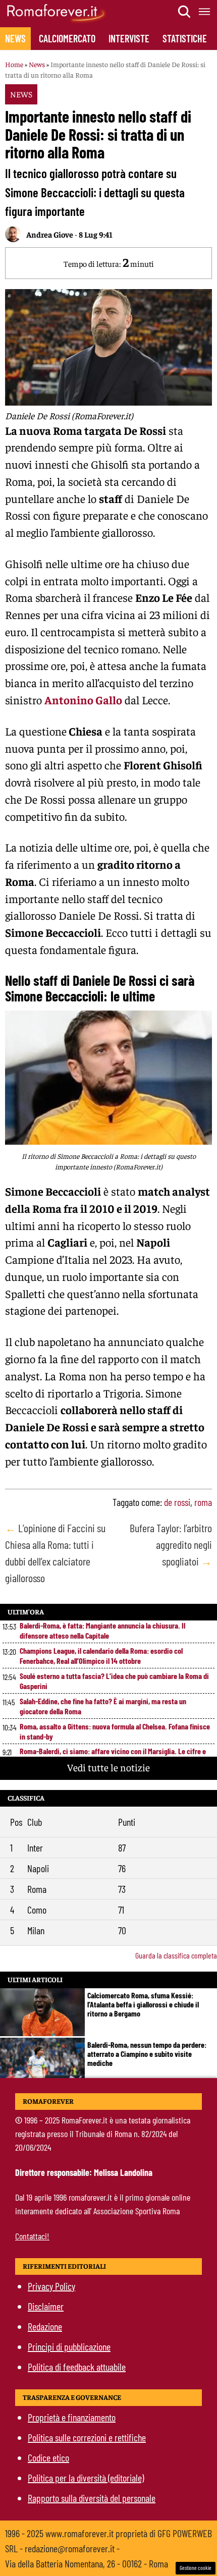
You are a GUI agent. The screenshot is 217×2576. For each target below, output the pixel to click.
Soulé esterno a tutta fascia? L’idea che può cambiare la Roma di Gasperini (114, 1681)
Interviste (129, 38)
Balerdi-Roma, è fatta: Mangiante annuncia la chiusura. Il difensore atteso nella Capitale (102, 1630)
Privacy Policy (51, 2286)
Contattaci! (32, 2236)
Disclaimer (46, 2306)
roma (203, 1502)
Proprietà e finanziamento (72, 2417)
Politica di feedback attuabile (77, 2367)
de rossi (177, 1502)
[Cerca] (185, 12)
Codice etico (48, 2457)
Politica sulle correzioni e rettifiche (87, 2437)
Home (14, 64)
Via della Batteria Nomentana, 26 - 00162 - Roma (87, 2563)
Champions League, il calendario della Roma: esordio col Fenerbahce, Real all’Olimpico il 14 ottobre (101, 1656)
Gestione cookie (196, 2568)
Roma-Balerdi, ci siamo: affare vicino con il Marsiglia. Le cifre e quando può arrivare (113, 1756)
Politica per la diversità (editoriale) (86, 2478)
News (15, 38)
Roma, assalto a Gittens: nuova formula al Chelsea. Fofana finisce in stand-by (115, 1731)
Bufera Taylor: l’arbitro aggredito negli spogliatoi (171, 1544)
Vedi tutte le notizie (108, 1767)
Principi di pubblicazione (69, 2346)
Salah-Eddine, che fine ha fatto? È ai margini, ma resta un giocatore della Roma (103, 1706)
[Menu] (205, 12)
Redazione (45, 2326)
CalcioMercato (67, 38)
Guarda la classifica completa (176, 1955)
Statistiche (185, 38)
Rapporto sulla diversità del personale (92, 2498)
